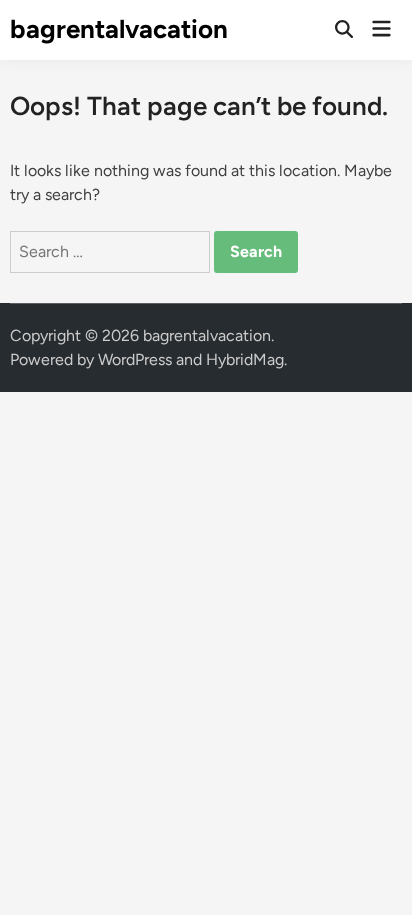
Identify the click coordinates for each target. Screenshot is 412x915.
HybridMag (245, 359)
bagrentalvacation (119, 29)
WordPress (135, 359)
